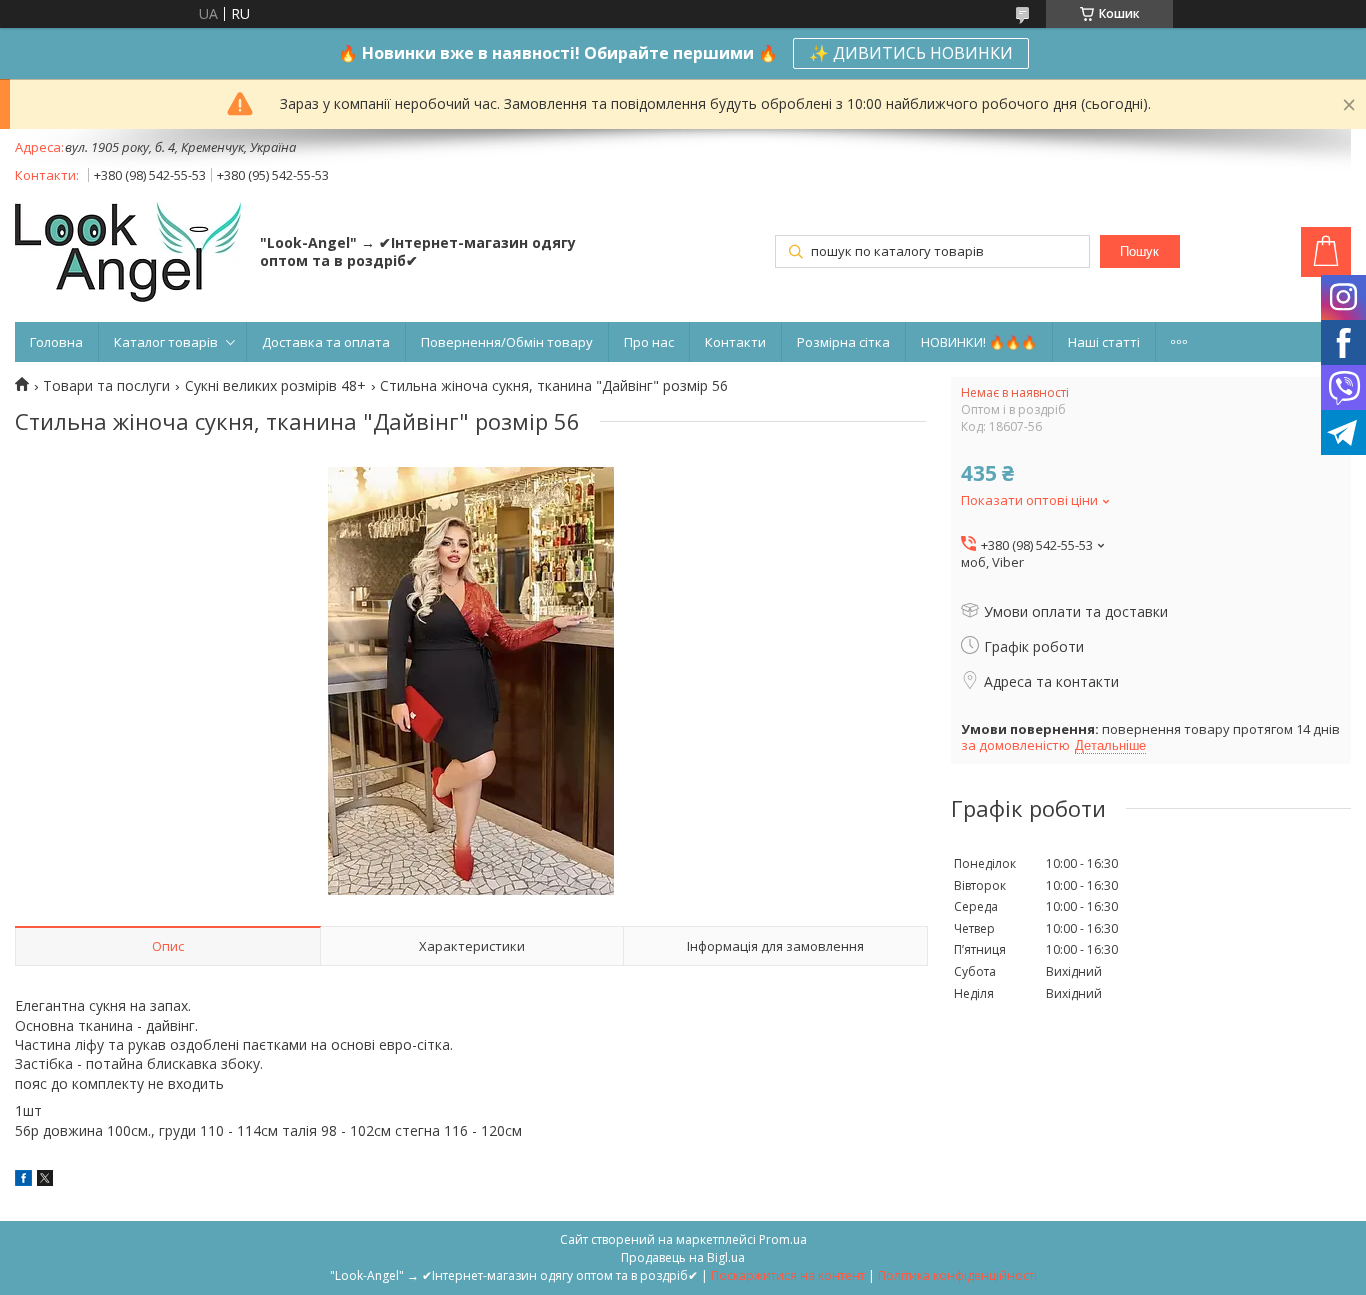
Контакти (735, 342)
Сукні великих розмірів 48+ (275, 386)
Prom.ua (783, 1239)
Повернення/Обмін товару (507, 342)
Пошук (1139, 251)
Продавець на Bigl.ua (683, 1257)
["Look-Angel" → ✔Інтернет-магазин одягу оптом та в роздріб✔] (128, 254)
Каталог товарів (166, 342)
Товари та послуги (106, 386)
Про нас (649, 342)
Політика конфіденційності (957, 1275)
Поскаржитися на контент (788, 1275)
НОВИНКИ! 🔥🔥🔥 (979, 342)
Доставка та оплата (326, 342)
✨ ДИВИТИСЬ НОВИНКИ (911, 53)
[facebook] (23, 1180)
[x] (45, 1180)
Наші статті (1104, 342)
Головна (56, 342)
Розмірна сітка (843, 342)
